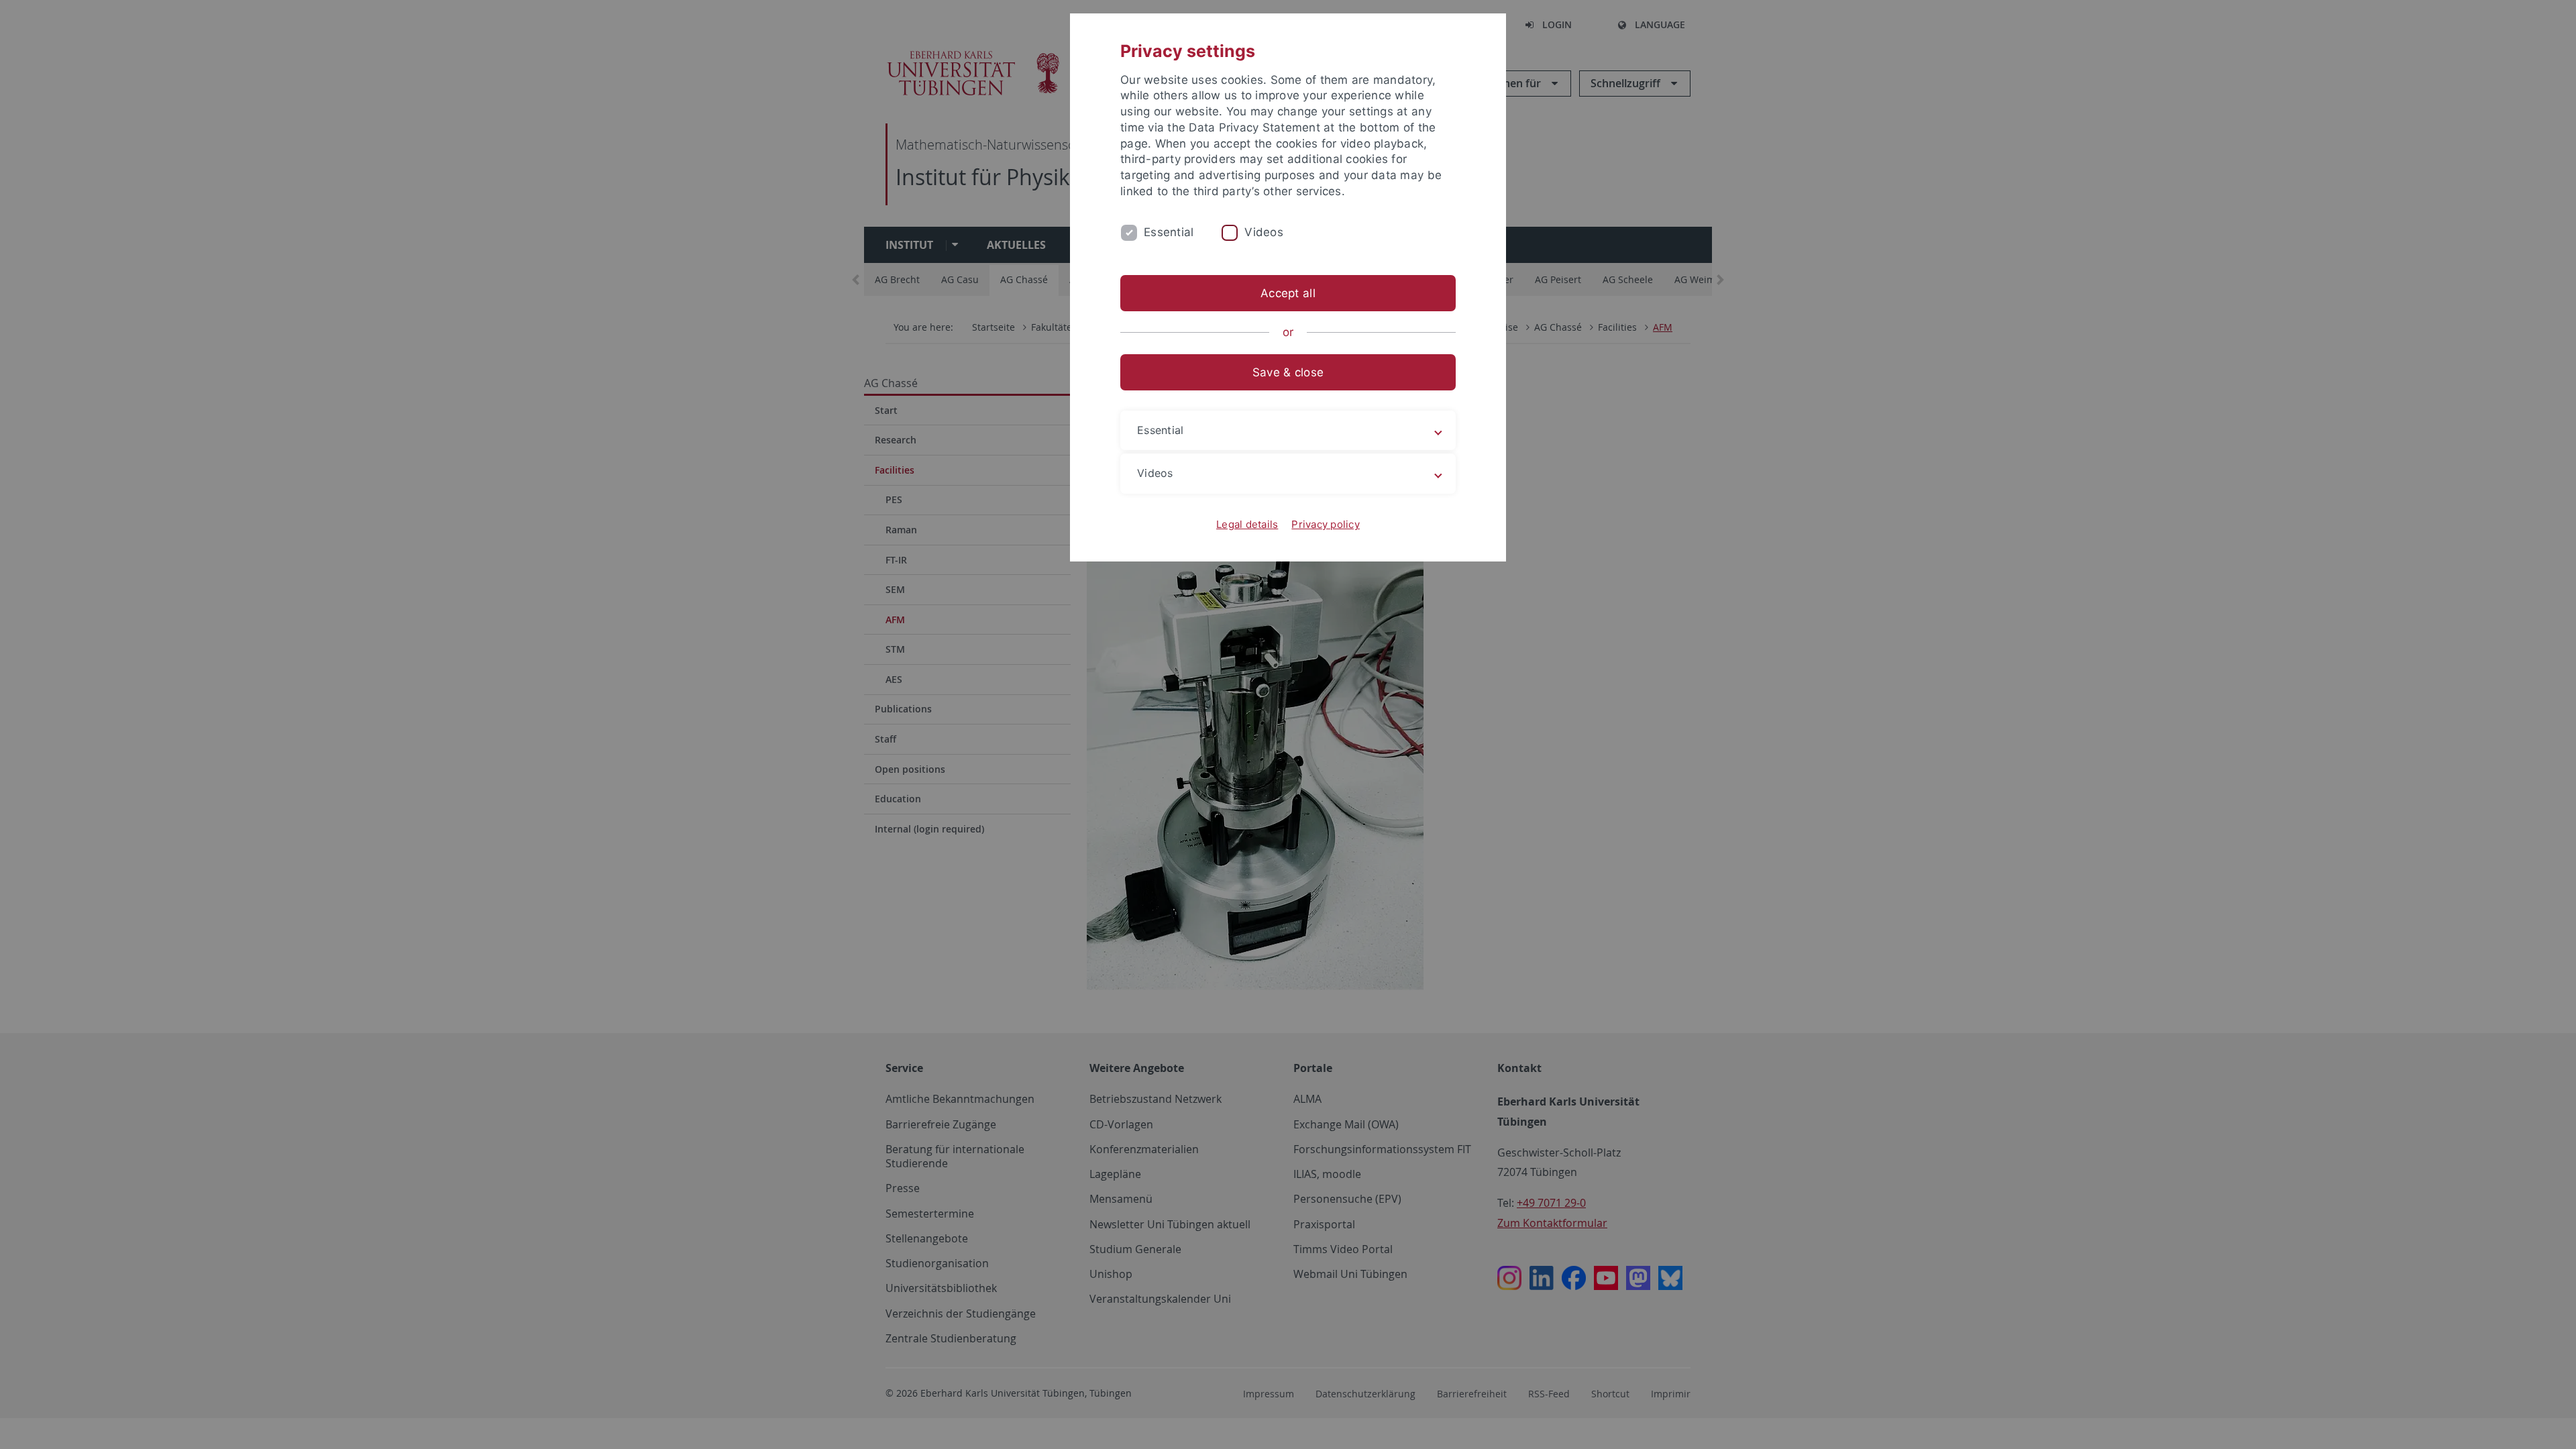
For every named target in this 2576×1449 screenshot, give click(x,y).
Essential (1169, 232)
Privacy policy (1326, 524)
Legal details (1247, 524)
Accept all (1288, 293)
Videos (1264, 232)
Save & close (1288, 372)
